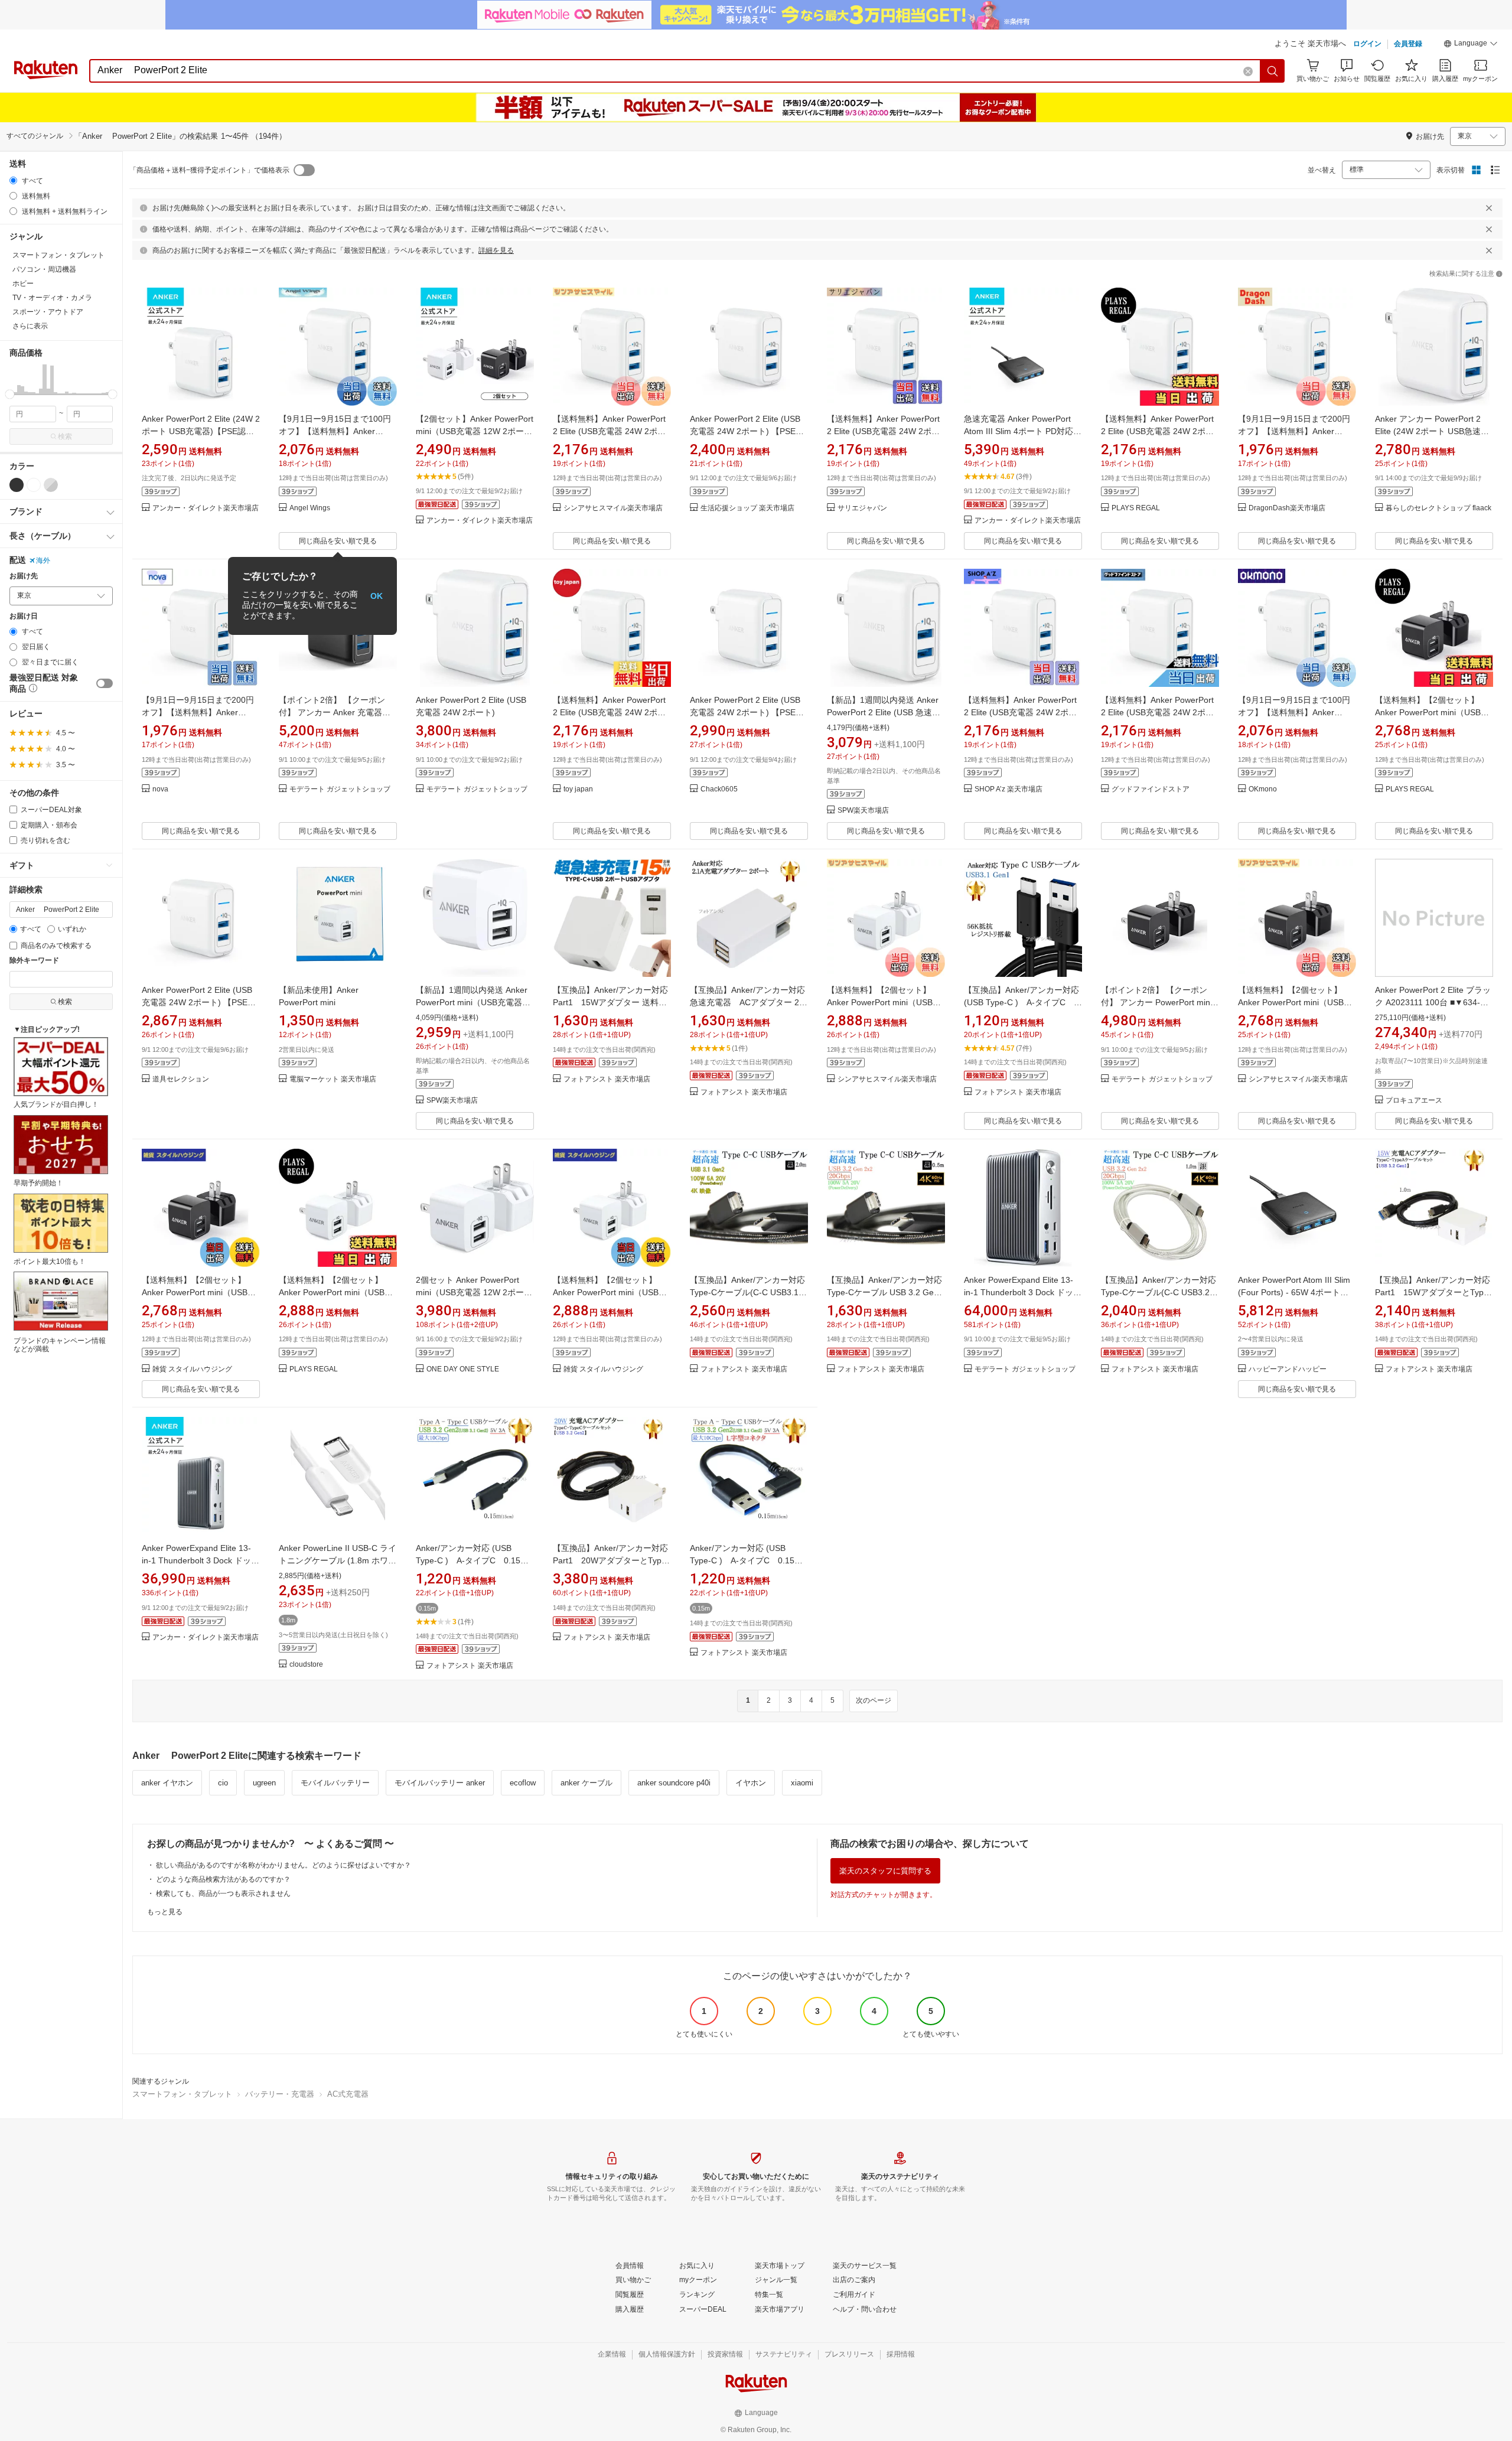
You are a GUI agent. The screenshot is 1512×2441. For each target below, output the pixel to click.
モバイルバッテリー (335, 1783)
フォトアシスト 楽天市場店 (607, 1079)
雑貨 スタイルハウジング (192, 1369)
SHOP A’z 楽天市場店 (1008, 789)
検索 (65, 436)
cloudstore (306, 1665)
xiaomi (802, 1783)
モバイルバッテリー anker (440, 1783)
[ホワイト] (34, 485)
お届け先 (24, 576)
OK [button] (377, 596)
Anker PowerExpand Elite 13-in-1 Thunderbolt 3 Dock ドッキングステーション (1023, 1292)
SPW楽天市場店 (863, 811)
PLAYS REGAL (1136, 508)
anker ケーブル (586, 1783)
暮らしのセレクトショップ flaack (1438, 508)
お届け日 (24, 616)
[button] (1471, 45)
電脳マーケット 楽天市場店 (333, 1079)
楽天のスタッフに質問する (885, 1871)
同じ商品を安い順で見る (338, 541)
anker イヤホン (167, 1783)
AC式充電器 (348, 2094)
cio (223, 1783)
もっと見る (165, 1912)
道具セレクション (181, 1079)
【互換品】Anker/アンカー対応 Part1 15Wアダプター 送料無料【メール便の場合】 (610, 1002)
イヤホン (751, 1783)
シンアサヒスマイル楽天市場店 (613, 508)
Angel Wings (310, 508)
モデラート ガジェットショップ (340, 789)
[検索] (1273, 71)
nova (160, 789)
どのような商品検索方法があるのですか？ (223, 1879)
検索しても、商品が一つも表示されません (223, 1894)
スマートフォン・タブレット (182, 2094)
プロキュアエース (1414, 1101)
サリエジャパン (862, 508)
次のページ (874, 1700)
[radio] (13, 180)
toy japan (578, 789)
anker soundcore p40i (674, 1783)
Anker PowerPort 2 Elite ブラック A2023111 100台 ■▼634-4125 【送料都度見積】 (1433, 1002)
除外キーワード (34, 961)
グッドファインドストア (1151, 789)
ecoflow (523, 1783)
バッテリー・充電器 (280, 2094)
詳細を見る (496, 250)
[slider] (10, 394)
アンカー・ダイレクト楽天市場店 (206, 508)
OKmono (1263, 789)
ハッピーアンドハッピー (1288, 1369)
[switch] (105, 683)
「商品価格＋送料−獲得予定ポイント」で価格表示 (209, 170)
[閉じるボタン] (1489, 208)
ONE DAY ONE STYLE (463, 1369)
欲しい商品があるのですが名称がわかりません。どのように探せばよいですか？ (283, 1865)
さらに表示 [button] (30, 326)
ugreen (264, 1783)
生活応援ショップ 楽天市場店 (747, 508)
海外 (43, 560)
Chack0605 (719, 789)
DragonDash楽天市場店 (1287, 508)
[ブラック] (17, 485)
